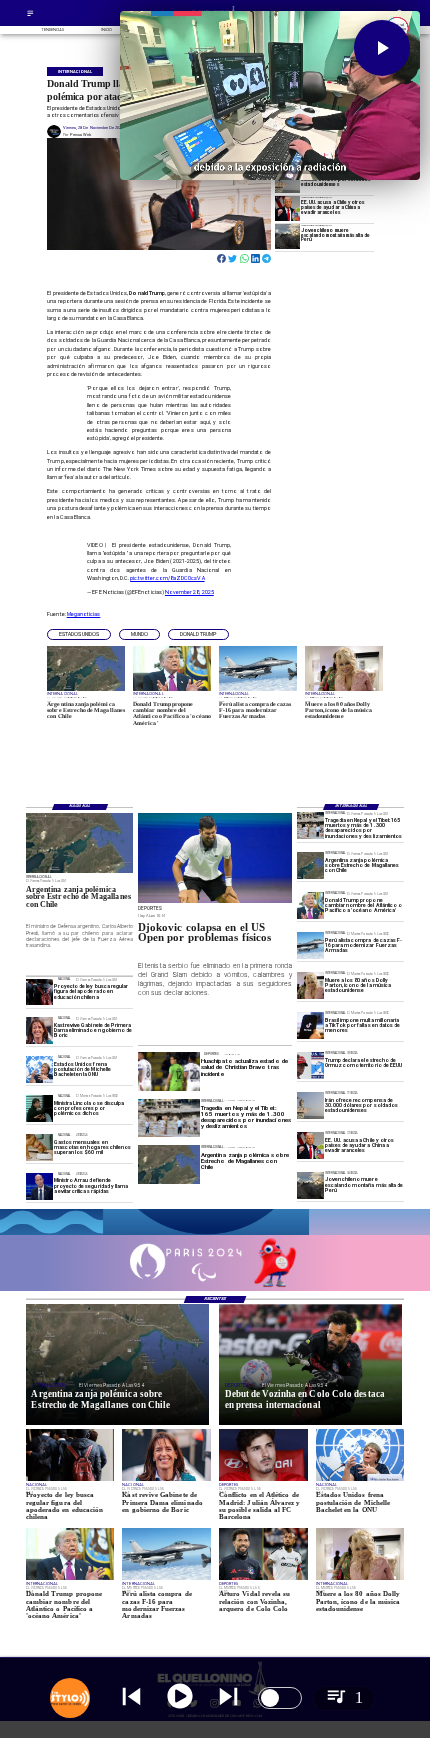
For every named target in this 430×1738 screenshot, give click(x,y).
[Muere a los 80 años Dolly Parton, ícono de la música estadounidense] (310, 985)
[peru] (287, 236)
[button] (79, 634)
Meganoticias (84, 614)
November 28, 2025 (189, 592)
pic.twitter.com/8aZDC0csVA (167, 578)
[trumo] (287, 208)
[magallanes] (310, 866)
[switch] (280, 1698)
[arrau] (39, 1186)
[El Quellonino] (30, 15)
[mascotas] (39, 1147)
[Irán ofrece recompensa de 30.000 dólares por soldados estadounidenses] (287, 180)
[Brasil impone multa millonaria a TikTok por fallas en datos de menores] (310, 1025)
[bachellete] (39, 1069)
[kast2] (39, 1031)
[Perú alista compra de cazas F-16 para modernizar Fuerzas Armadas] (310, 945)
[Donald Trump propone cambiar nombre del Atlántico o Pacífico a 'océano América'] (310, 906)
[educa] (39, 992)
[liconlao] (39, 1108)
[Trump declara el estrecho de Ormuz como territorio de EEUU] (310, 1065)
